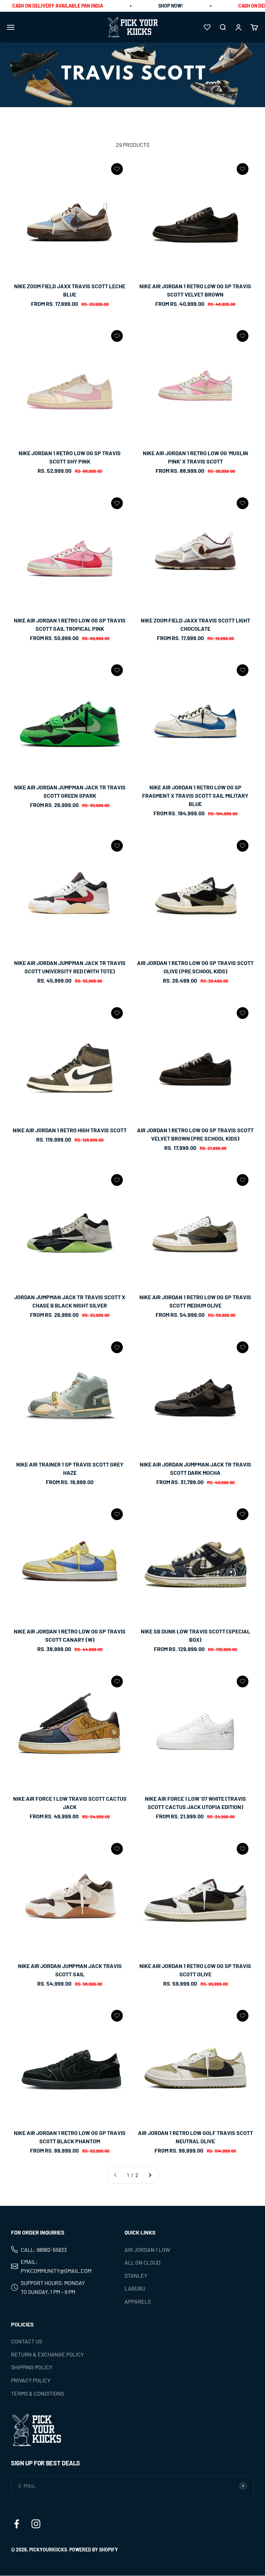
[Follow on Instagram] (36, 2524)
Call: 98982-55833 (44, 2250)
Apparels (138, 2301)
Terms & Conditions (38, 2393)
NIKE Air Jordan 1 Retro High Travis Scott (70, 1130)
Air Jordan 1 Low (147, 2250)
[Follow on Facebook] (17, 2524)
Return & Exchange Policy (47, 2354)
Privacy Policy (31, 2380)
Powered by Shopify (94, 2550)
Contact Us (27, 2341)
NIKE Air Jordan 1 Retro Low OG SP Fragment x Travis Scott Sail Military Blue (195, 795)
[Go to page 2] (150, 2175)
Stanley (136, 2275)
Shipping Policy (32, 2367)
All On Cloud (143, 2263)
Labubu (135, 2289)
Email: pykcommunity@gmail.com (56, 2266)
